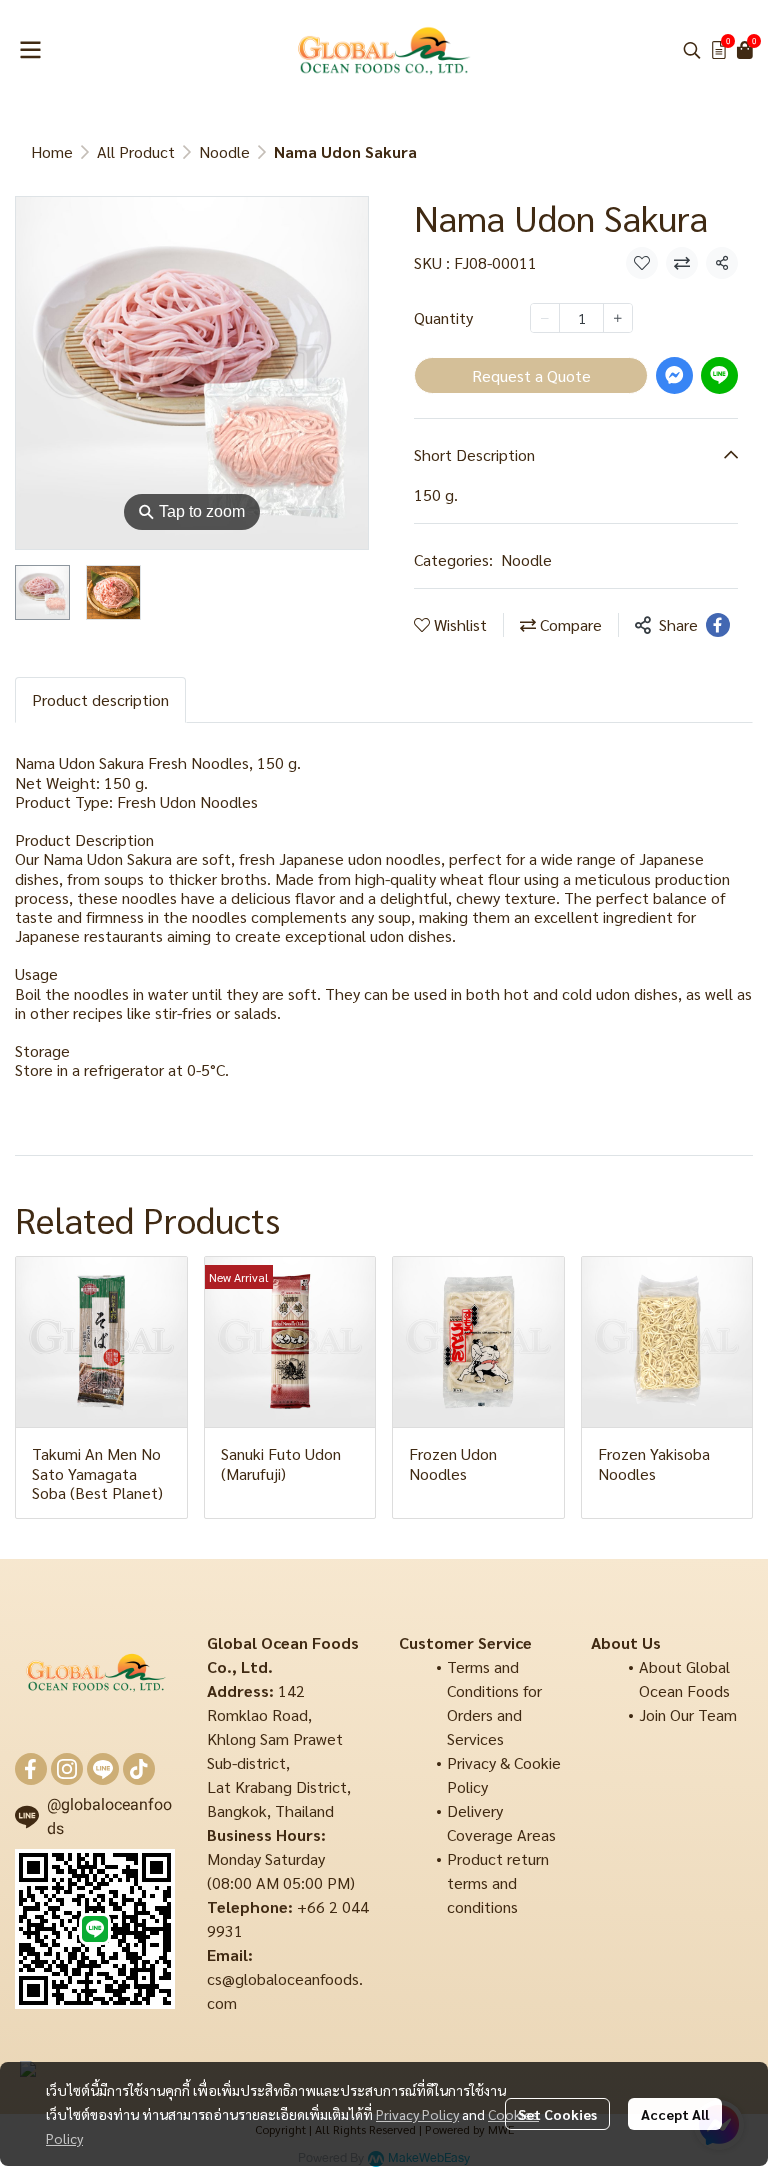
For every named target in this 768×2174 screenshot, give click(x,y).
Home (52, 151)
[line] (103, 1769)
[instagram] (67, 1769)
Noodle (224, 151)
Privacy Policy (417, 2114)
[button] (692, 50)
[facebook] (31, 1769)
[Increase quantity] (618, 318)
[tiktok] (139, 1769)
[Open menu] (30, 50)
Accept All (675, 2114)
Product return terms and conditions (498, 1882)
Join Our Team (688, 1714)
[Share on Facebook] (718, 625)
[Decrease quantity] (545, 318)
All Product (136, 151)
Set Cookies (557, 2114)
